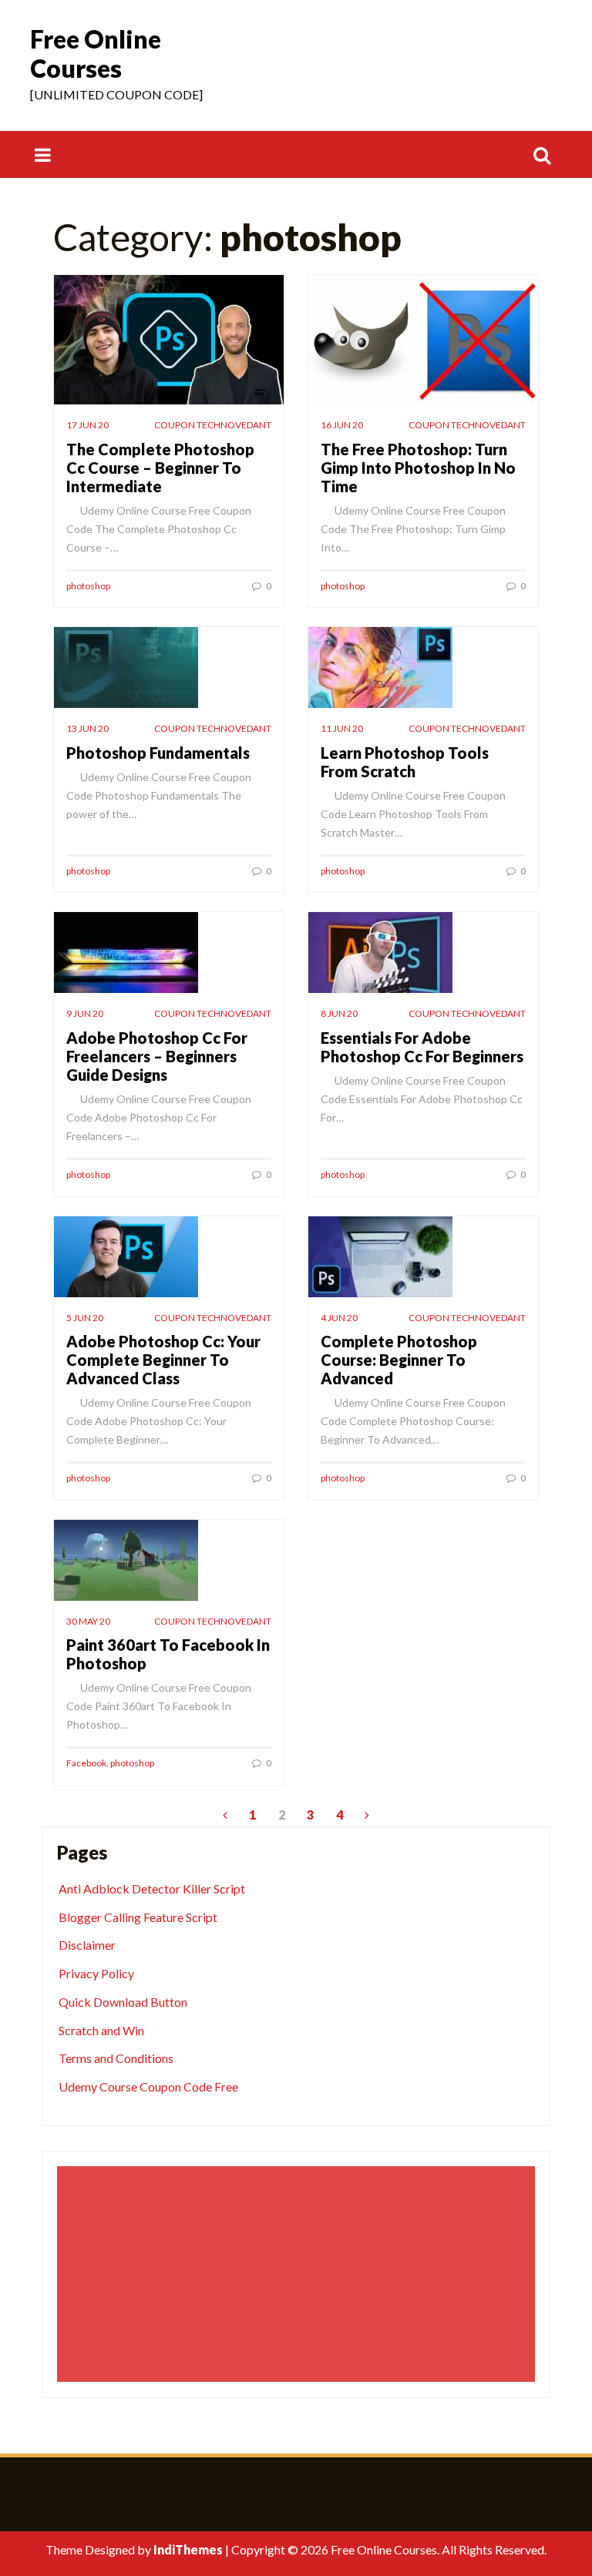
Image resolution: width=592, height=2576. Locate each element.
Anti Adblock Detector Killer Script (152, 1888)
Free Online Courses (96, 54)
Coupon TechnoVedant (213, 425)
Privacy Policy (96, 1973)
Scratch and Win (101, 2030)
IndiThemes (188, 2549)
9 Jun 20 (85, 1013)
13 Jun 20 (87, 728)
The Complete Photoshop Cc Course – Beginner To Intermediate (160, 468)
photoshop (88, 586)
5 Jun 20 (85, 1318)
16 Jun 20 (342, 425)
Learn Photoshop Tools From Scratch (405, 762)
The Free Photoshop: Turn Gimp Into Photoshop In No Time (418, 468)
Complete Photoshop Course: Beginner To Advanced (399, 1360)
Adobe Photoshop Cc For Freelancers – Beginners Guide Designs (157, 1056)
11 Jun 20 (342, 728)
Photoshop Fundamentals (158, 753)
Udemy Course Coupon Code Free (148, 2086)
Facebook (86, 1763)
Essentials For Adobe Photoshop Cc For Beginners (422, 1047)
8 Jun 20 (339, 1013)
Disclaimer (87, 1945)
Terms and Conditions (116, 2058)
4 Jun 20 (339, 1318)
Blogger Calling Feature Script (138, 1917)
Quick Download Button (123, 2002)
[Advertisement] (298, 2274)
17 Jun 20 (87, 425)
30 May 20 (88, 1621)
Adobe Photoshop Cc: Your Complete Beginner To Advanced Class (163, 1360)
